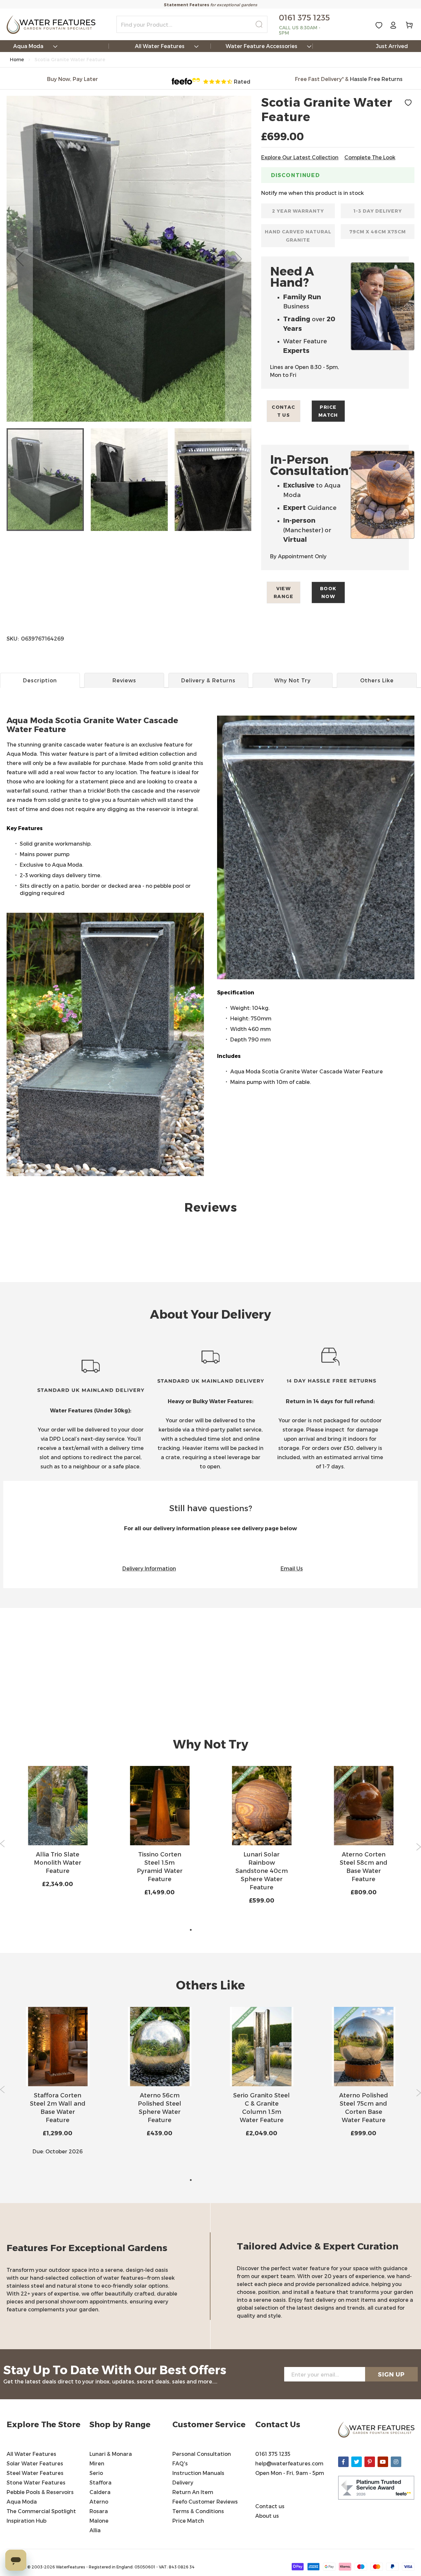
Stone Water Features (36, 2482)
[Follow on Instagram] (396, 2462)
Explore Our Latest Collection (300, 157)
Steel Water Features (35, 2473)
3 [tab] (210, 1930)
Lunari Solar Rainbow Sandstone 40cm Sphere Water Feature (262, 1870)
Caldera (100, 2492)
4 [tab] (220, 1930)
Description (40, 680)
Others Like (377, 680)
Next (419, 1847)
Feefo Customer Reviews (205, 2501)
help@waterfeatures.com (289, 2463)
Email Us (292, 1568)
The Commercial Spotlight (41, 2511)
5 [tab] (230, 1930)
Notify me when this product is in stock (312, 193)
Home (17, 59)
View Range (284, 592)
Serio (96, 2473)
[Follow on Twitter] (357, 2462)
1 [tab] (191, 1930)
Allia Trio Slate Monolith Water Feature (58, 1862)
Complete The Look (370, 157)
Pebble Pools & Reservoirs (40, 2492)
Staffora (100, 2482)
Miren (97, 2463)
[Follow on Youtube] (383, 2462)
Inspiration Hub (26, 2521)
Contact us (283, 411)
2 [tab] (201, 1930)
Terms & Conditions (199, 2511)
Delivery (183, 2482)
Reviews (124, 680)
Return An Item (193, 2492)
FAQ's (180, 2463)
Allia (95, 2530)
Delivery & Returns (208, 680)
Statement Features (186, 5)
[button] (20, 259)
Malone (99, 2521)
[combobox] (192, 24)
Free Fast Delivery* (319, 79)
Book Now (328, 592)
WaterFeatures (71, 2567)
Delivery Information (149, 1568)
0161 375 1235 (273, 2454)
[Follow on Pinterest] (370, 2462)
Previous (2, 1844)
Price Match (328, 411)
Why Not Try (293, 680)
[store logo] (51, 25)
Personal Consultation (202, 2454)
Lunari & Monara (111, 2454)
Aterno (99, 2501)
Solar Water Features (35, 2463)
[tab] (210, 739)
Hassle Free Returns (376, 79)
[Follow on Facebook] (343, 2462)
